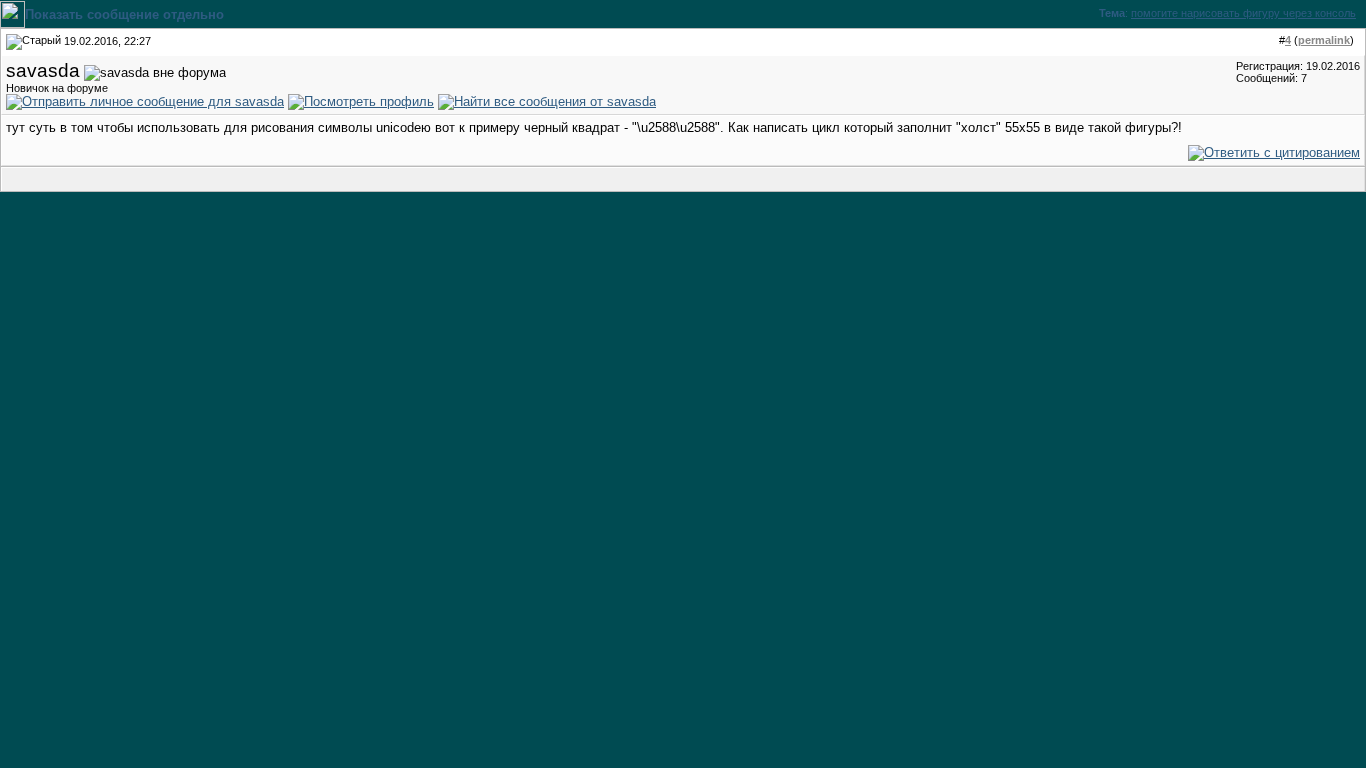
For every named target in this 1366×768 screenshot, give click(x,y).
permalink (1324, 40)
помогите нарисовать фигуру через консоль (1243, 13)
